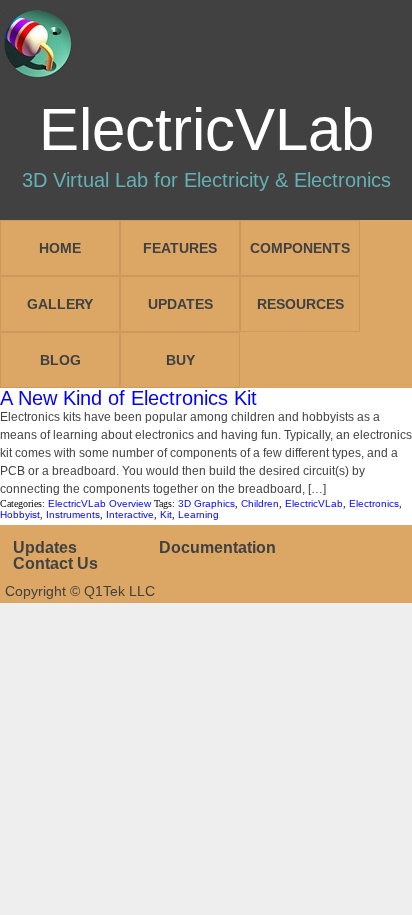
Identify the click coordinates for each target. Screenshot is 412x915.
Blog (60, 360)
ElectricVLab (314, 503)
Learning (198, 514)
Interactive (130, 514)
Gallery (60, 304)
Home (60, 248)
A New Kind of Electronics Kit (128, 398)
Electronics (374, 503)
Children (260, 503)
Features (180, 248)
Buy (180, 360)
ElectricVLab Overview (99, 503)
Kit (166, 514)
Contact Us (55, 563)
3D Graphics (206, 503)
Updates (180, 304)
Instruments (73, 514)
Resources (300, 304)
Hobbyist (20, 514)
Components (300, 248)
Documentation (217, 547)
